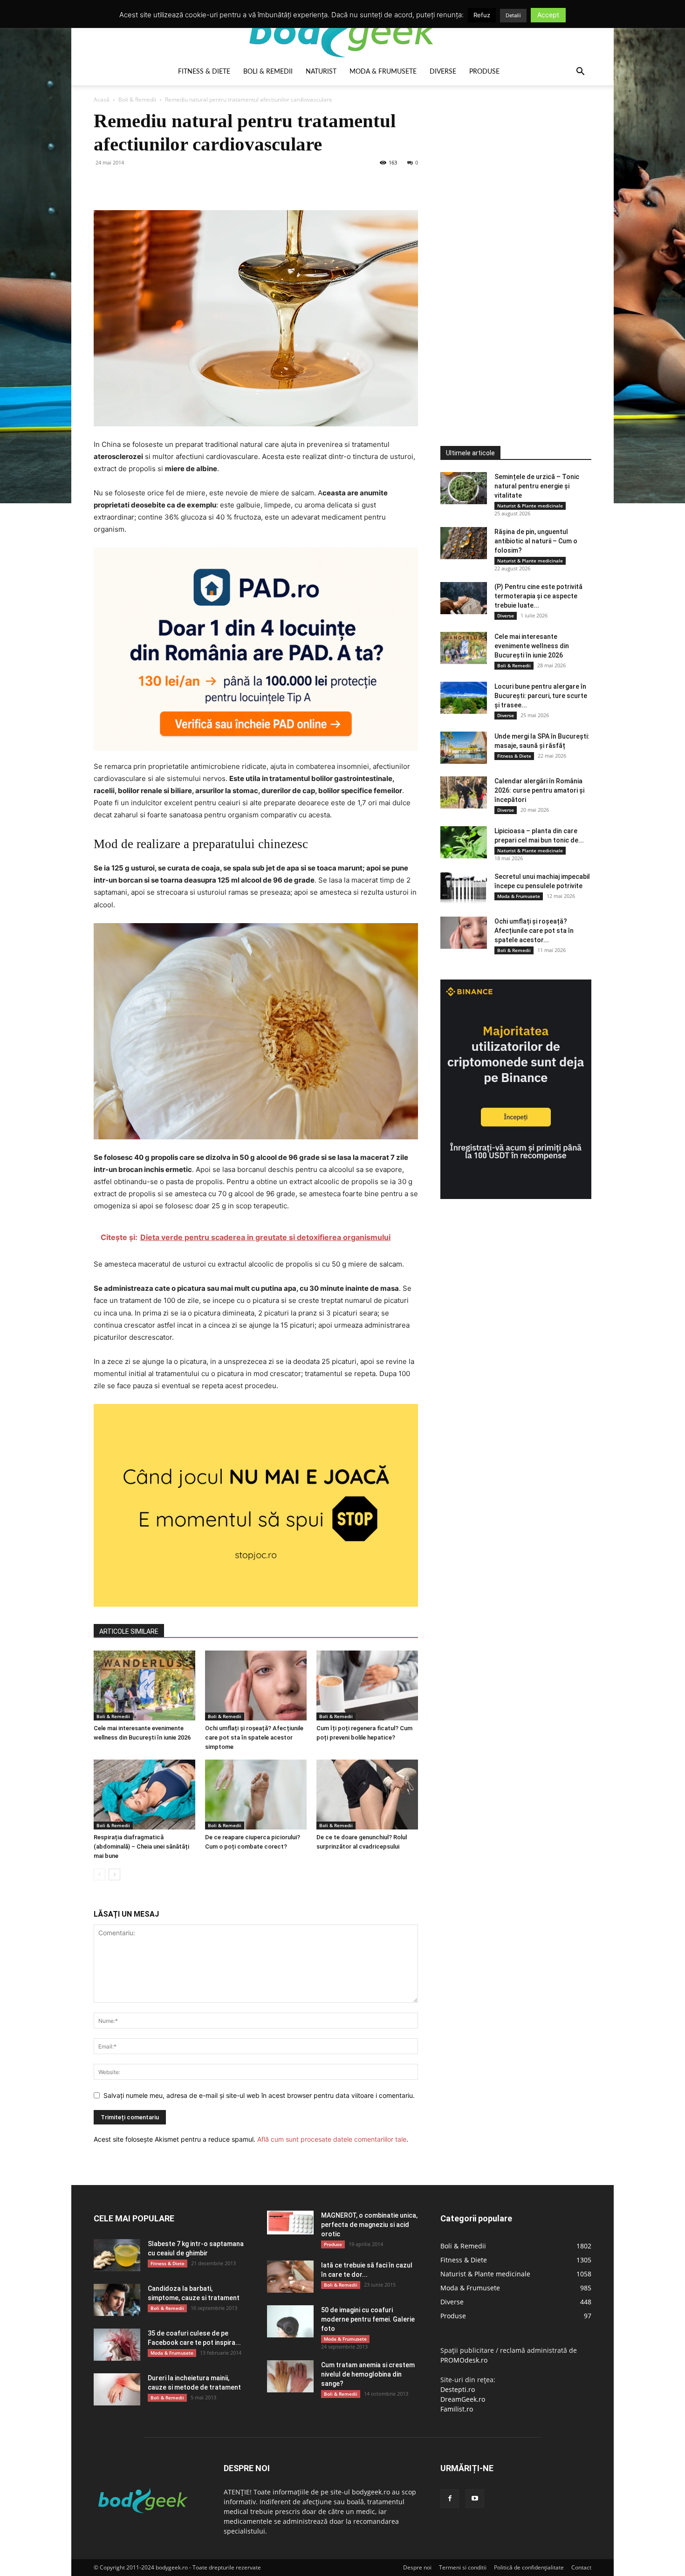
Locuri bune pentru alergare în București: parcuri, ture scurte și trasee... (541, 696)
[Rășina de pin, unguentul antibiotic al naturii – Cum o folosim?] (464, 543)
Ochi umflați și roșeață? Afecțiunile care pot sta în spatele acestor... (534, 931)
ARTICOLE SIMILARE (129, 1631)
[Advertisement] (510, 249)
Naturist (321, 72)
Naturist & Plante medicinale (530, 506)
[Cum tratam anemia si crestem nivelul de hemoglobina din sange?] (290, 2376)
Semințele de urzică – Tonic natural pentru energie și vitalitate (537, 486)
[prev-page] (99, 1874)
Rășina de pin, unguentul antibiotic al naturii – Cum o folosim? (536, 541)
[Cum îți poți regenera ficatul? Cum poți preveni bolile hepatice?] (367, 1685)
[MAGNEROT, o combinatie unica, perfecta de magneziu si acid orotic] (290, 2223)
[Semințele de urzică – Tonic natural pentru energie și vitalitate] (464, 488)
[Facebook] (103, 184)
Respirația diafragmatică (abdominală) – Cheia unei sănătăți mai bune (141, 1846)
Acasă (102, 99)
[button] (580, 72)
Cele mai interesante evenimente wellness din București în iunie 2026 (532, 646)
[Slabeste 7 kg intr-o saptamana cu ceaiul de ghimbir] (117, 2255)
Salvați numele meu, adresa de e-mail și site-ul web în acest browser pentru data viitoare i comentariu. (259, 2095)
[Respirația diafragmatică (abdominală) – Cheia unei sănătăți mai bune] (144, 1795)
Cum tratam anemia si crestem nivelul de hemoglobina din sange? (368, 2374)
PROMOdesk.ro (464, 2360)
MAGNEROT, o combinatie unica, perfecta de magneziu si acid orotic (369, 2225)
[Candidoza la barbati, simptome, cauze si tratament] (117, 2300)
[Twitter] (124, 184)
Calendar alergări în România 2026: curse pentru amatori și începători (539, 790)
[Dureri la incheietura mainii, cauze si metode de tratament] (117, 2389)
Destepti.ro (458, 2389)
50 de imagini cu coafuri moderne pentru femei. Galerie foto (368, 2319)
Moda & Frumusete (383, 72)
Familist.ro (457, 2409)
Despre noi (417, 2567)
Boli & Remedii (268, 72)
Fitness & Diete (204, 72)
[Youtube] (475, 2499)
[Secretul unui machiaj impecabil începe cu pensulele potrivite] (464, 888)
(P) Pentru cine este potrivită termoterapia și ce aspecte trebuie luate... (538, 596)
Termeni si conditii (463, 2567)
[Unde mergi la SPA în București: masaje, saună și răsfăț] (464, 748)
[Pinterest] (146, 184)
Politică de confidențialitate (529, 2567)
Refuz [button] (482, 15)
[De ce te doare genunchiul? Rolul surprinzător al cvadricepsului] (367, 1795)
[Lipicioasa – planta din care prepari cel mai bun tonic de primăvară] (464, 842)
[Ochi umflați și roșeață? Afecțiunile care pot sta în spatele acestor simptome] (256, 1685)
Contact (581, 2567)
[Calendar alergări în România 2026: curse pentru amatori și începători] (464, 792)
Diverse (443, 72)
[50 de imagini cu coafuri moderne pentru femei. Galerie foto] (290, 2321)
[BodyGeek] (342, 31)
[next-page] (114, 1874)
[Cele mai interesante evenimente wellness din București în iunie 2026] (144, 1685)
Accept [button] (548, 15)
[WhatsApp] (167, 184)
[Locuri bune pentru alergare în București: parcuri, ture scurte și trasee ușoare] (464, 698)
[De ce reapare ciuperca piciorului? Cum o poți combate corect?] (256, 1795)
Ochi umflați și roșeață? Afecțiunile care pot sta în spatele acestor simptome (254, 1737)
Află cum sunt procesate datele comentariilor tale (332, 2139)
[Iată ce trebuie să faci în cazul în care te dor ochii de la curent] (290, 2277)
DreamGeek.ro (463, 2399)
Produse (484, 72)
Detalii (513, 15)
